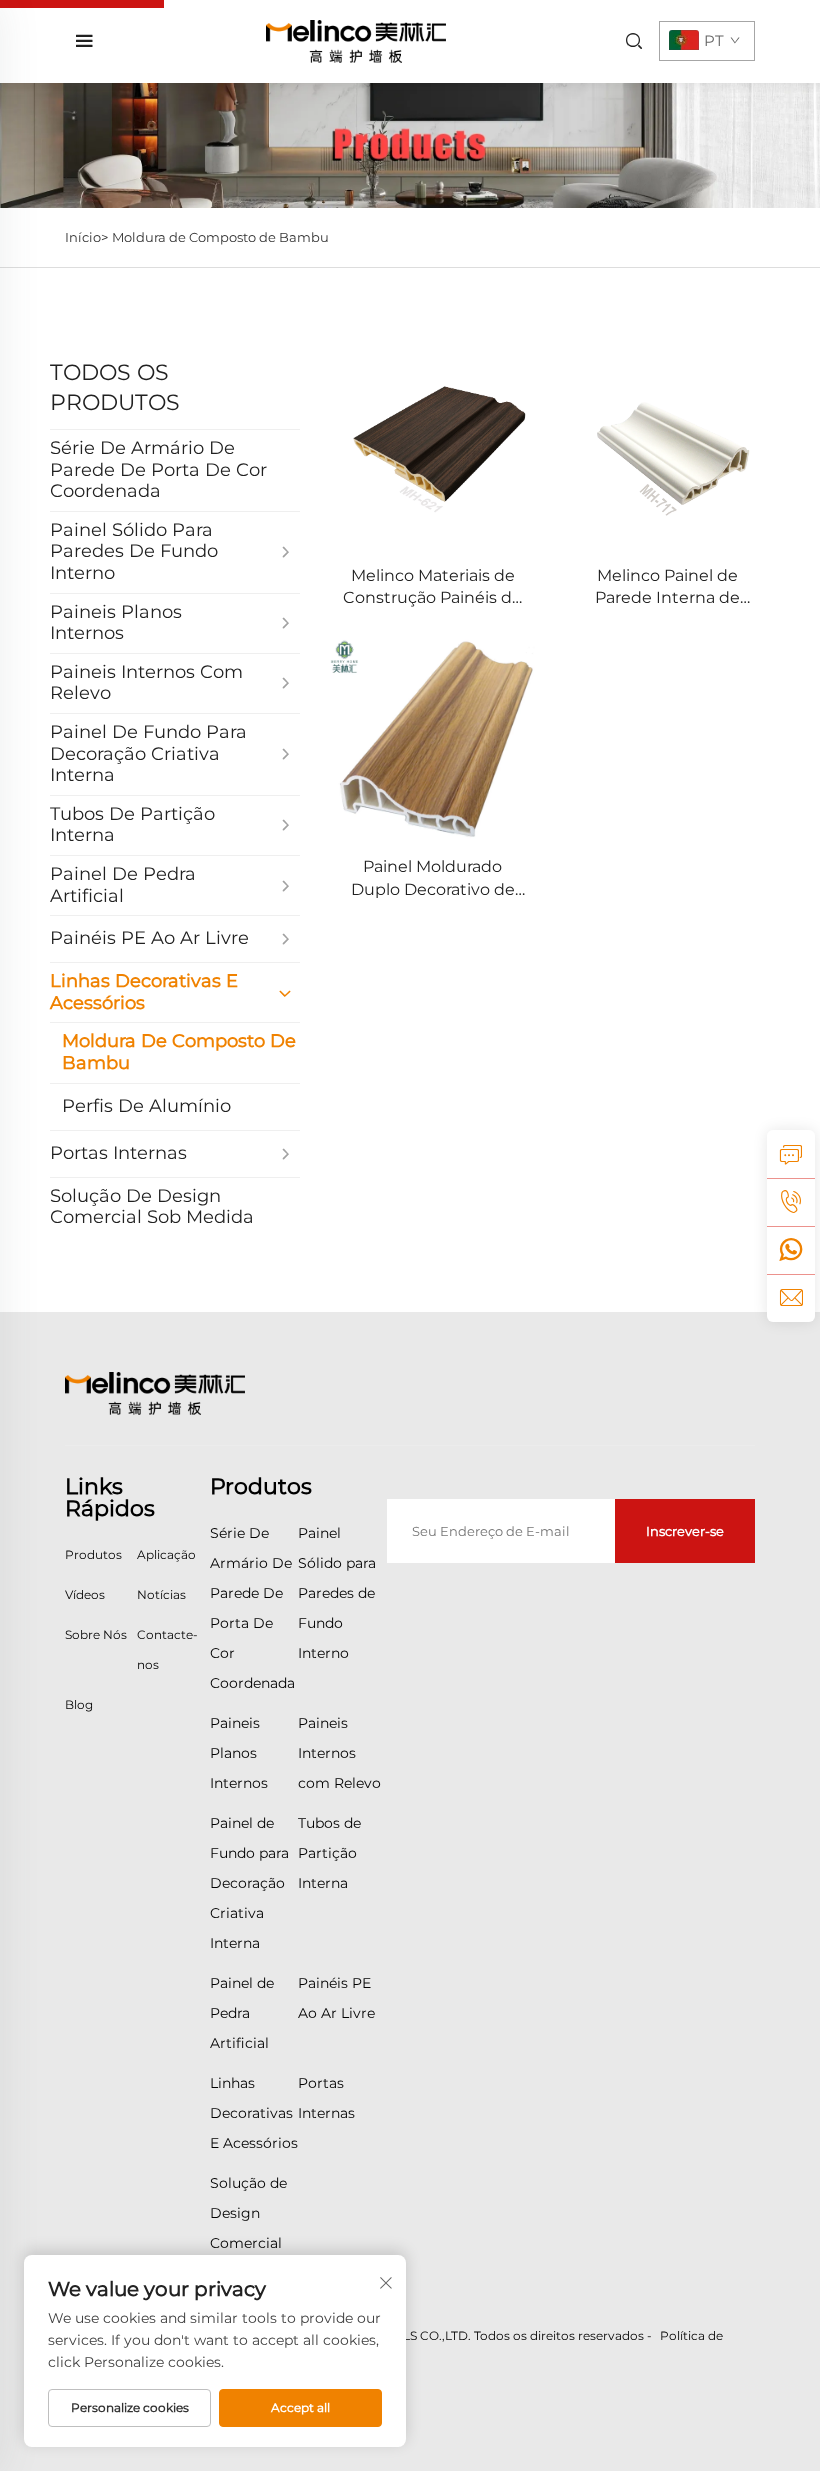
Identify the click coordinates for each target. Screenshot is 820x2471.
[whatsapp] (791, 1250)
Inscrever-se (685, 1531)
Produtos (93, 1554)
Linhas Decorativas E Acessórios (254, 2113)
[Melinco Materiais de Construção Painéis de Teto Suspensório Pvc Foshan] (432, 450)
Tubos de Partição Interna (329, 1853)
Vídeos (85, 1594)
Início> (86, 237)
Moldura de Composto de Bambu (220, 237)
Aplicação (166, 1554)
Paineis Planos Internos (239, 1753)
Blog (79, 1704)
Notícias (161, 1594)
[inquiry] (791, 1154)
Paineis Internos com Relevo (339, 1753)
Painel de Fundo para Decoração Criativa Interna (249, 1883)
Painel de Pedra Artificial (242, 2013)
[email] (791, 1298)
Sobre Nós (96, 1634)
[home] (356, 40)
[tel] (791, 1202)
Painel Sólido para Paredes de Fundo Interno (337, 1593)
